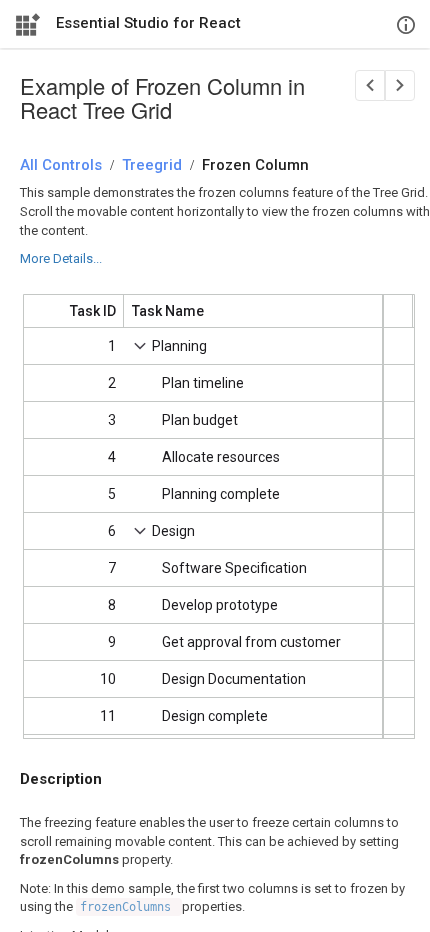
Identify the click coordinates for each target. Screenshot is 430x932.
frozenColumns (129, 907)
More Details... (61, 258)
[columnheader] (74, 311)
